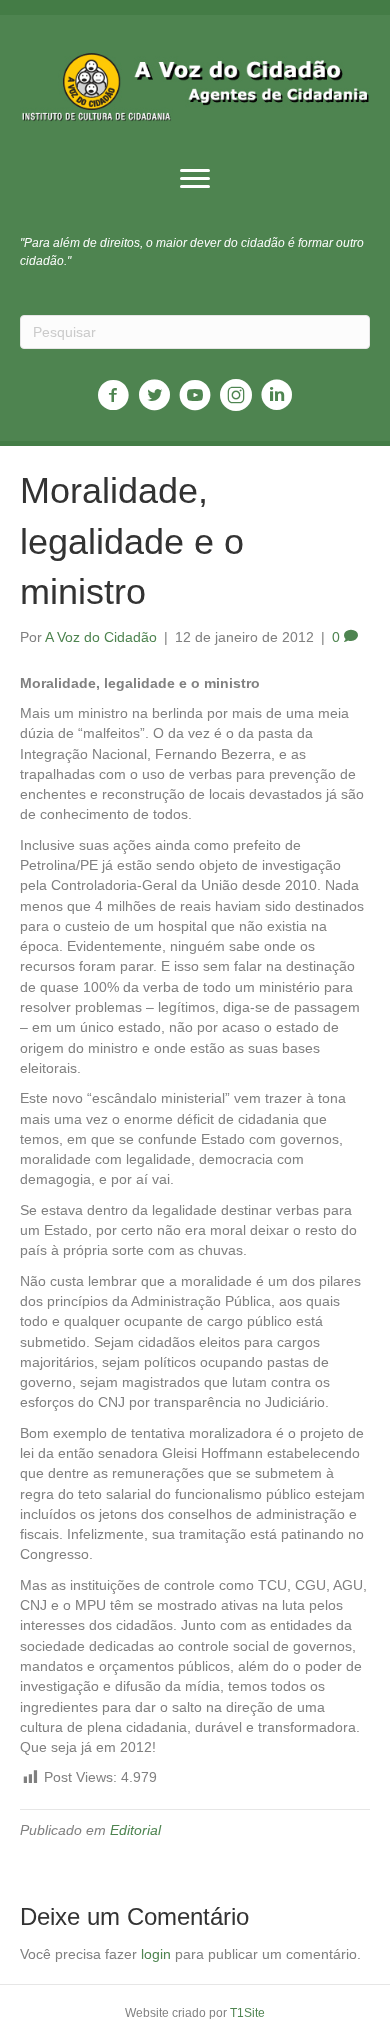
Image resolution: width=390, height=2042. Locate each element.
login (156, 1954)
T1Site (247, 2013)
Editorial (135, 1830)
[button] (195, 179)
